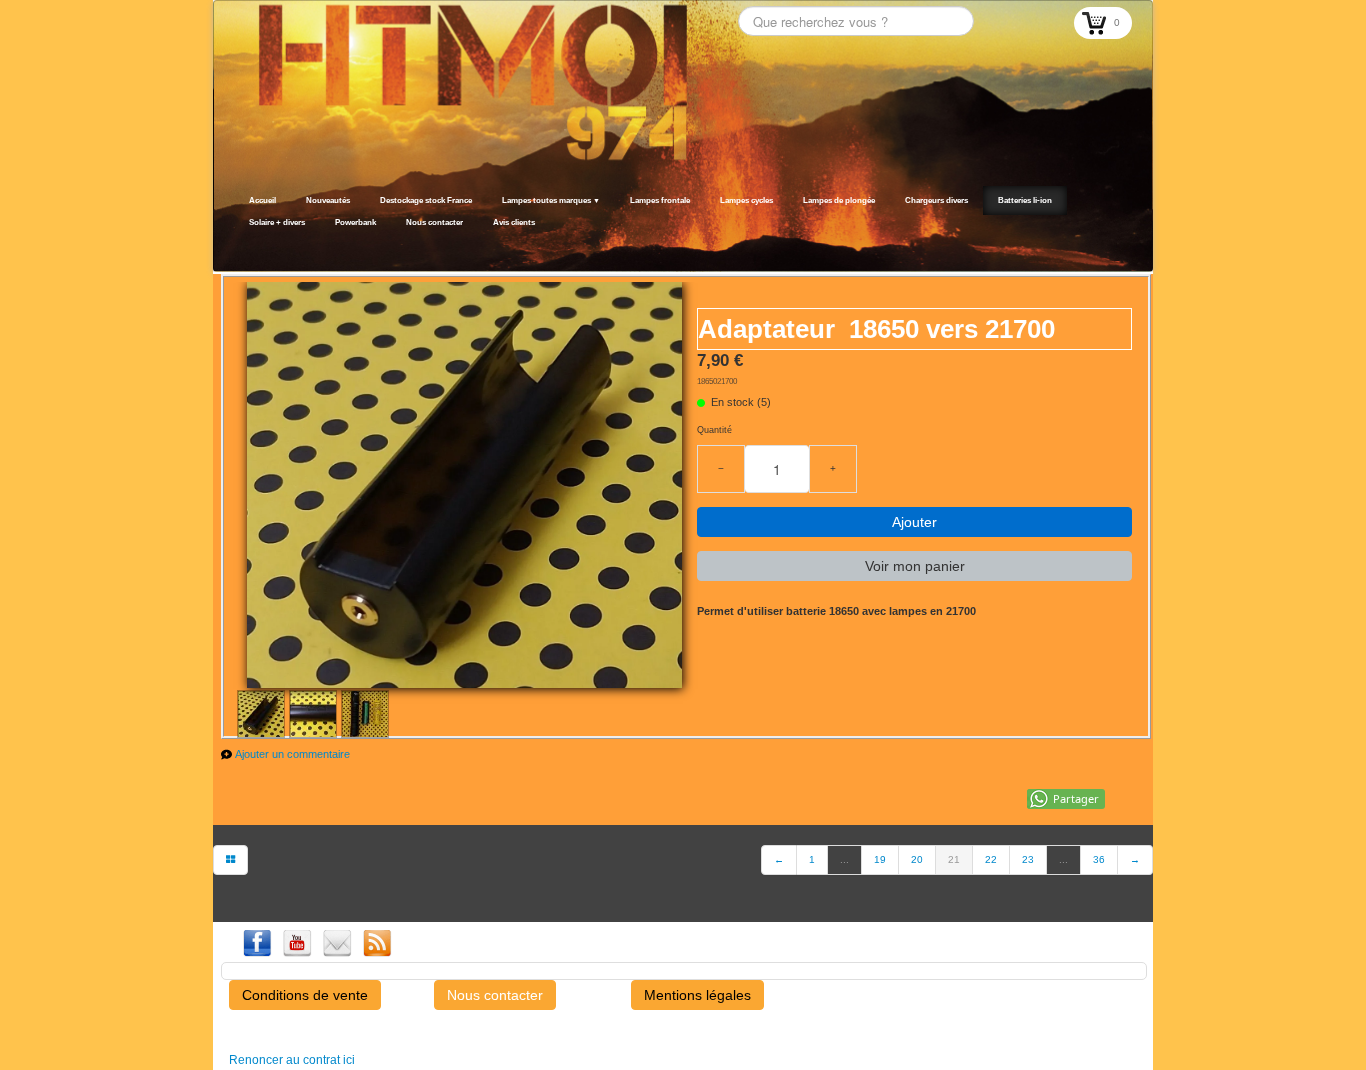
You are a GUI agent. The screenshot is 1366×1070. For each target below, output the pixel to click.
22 (991, 859)
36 (1099, 859)
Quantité (714, 430)
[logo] (240, 247)
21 (954, 859)
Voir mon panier (915, 566)
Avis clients (514, 222)
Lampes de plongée (839, 200)
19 (880, 859)
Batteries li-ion (1025, 200)
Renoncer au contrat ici (292, 1060)
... (844, 859)
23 (1028, 859)
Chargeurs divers (936, 200)
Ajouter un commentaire (292, 754)
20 (917, 859)
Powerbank (355, 222)
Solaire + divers (277, 222)
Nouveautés (328, 200)
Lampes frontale (660, 200)
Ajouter (914, 522)
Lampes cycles (746, 200)
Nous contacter (434, 222)
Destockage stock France (426, 200)
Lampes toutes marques (551, 200)
